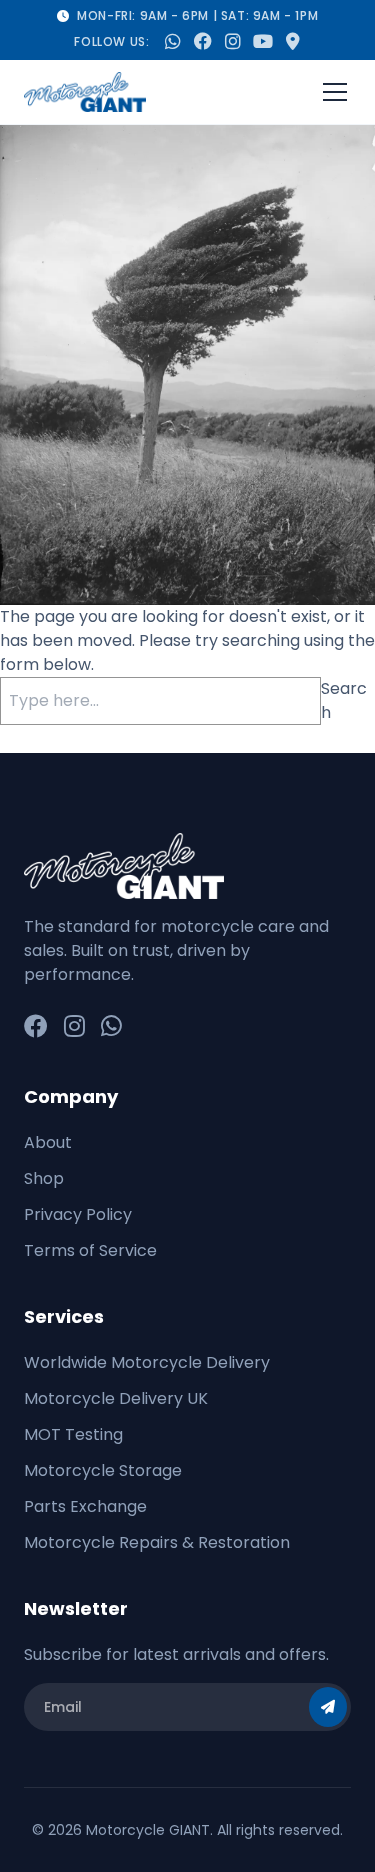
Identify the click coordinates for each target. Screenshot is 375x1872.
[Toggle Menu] (335, 92)
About (48, 1142)
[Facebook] (36, 1027)
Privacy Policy (78, 1214)
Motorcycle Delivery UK (116, 1398)
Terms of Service (90, 1250)
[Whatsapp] (111, 1027)
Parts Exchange (85, 1506)
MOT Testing (73, 1434)
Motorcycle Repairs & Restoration (157, 1542)
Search (344, 700)
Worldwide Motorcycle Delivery (147, 1362)
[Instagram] (74, 1027)
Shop (44, 1178)
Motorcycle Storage (103, 1470)
